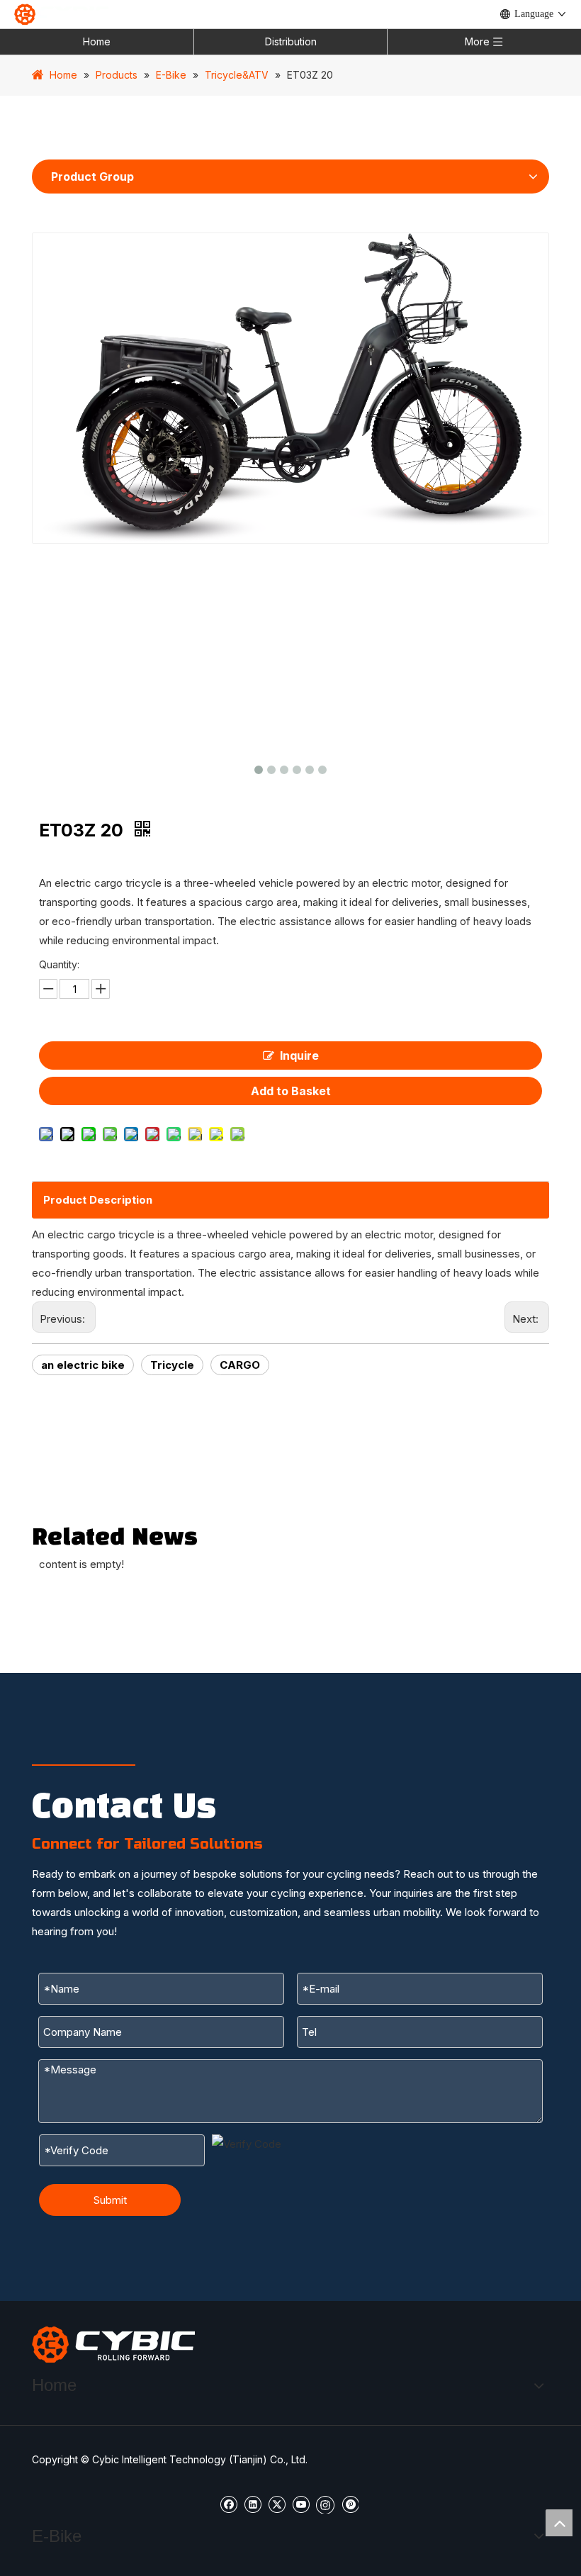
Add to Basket (291, 1091)
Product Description (98, 1200)
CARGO (240, 1365)
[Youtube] (301, 2503)
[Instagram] (325, 2504)
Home (97, 41)
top (559, 2523)
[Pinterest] (350, 2503)
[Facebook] (229, 2503)
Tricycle (172, 1365)
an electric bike (83, 1365)
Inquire (299, 1055)
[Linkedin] (253, 2503)
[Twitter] (277, 2503)
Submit (110, 2200)
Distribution (291, 41)
